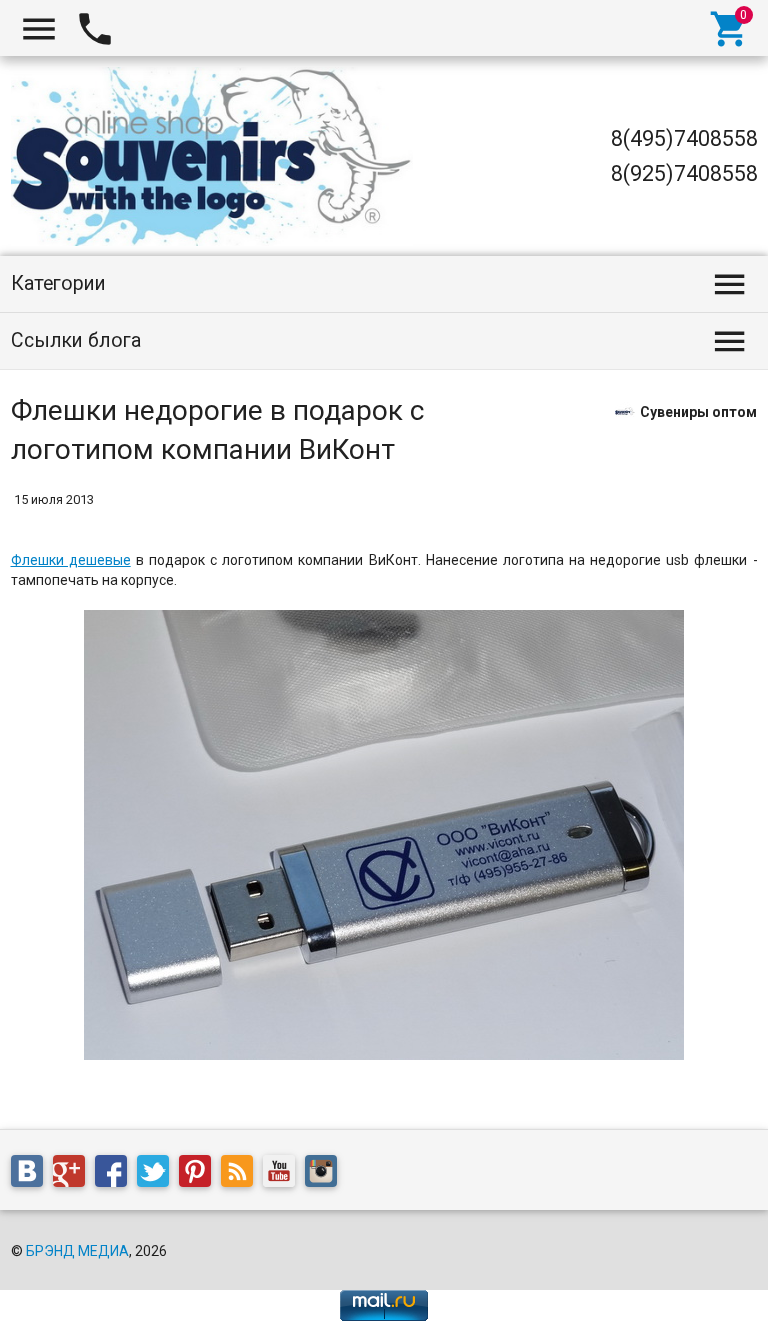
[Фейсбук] (116, 1175)
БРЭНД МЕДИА (77, 1251)
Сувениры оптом (698, 411)
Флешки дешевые (71, 560)
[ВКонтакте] (32, 1175)
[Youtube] (284, 1175)
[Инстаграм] (326, 1175)
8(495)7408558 (684, 138)
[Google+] (74, 1175)
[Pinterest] (200, 1175)
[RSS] (242, 1175)
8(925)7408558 (684, 173)
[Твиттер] (158, 1175)
